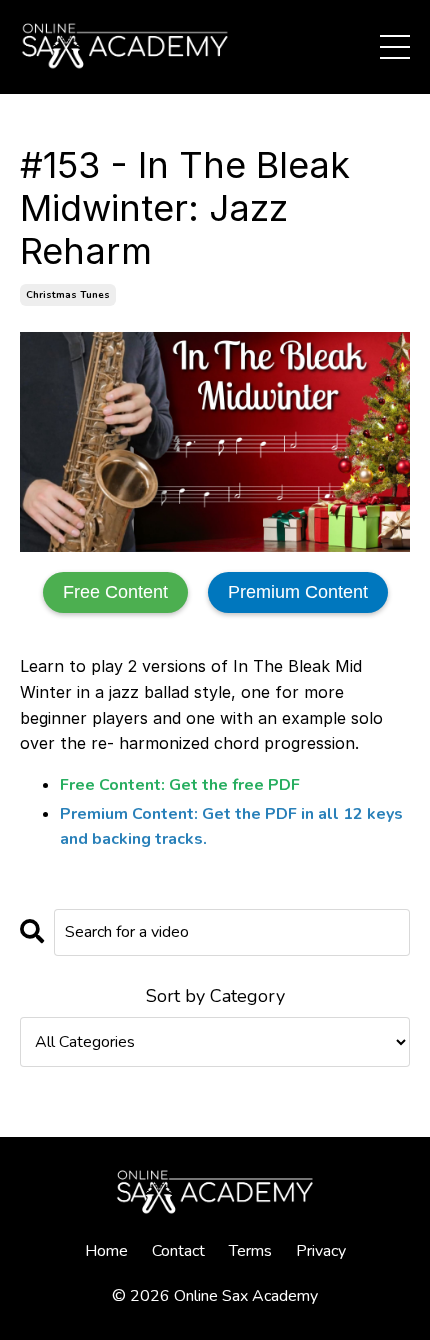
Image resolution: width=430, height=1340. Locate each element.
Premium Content (298, 592)
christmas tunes (68, 295)
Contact (178, 1251)
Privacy (321, 1251)
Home (106, 1251)
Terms (250, 1251)
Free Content (115, 592)
